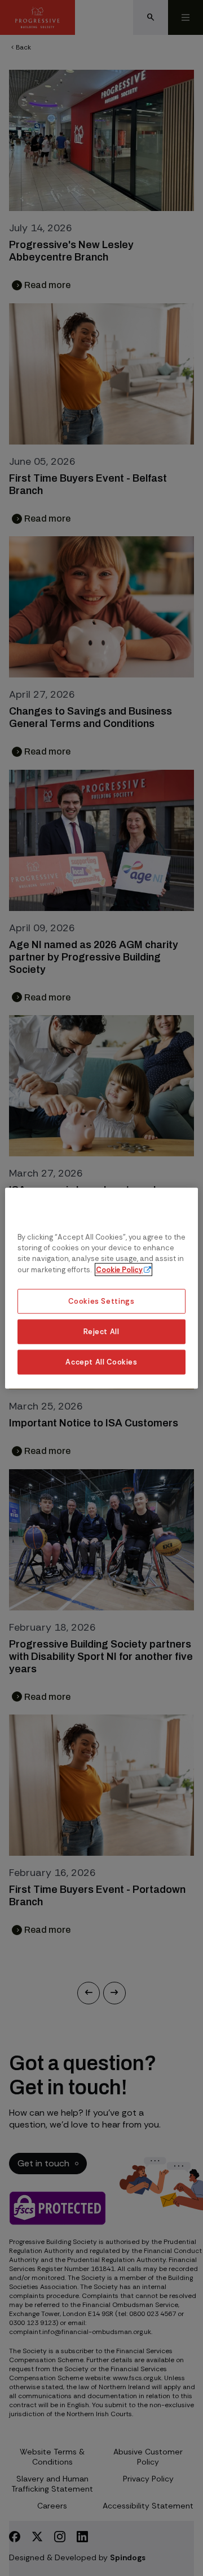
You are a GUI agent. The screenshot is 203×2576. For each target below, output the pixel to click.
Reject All (101, 1331)
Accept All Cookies (101, 1361)
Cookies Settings (101, 1301)
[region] (101, 1288)
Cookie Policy (119, 1269)
